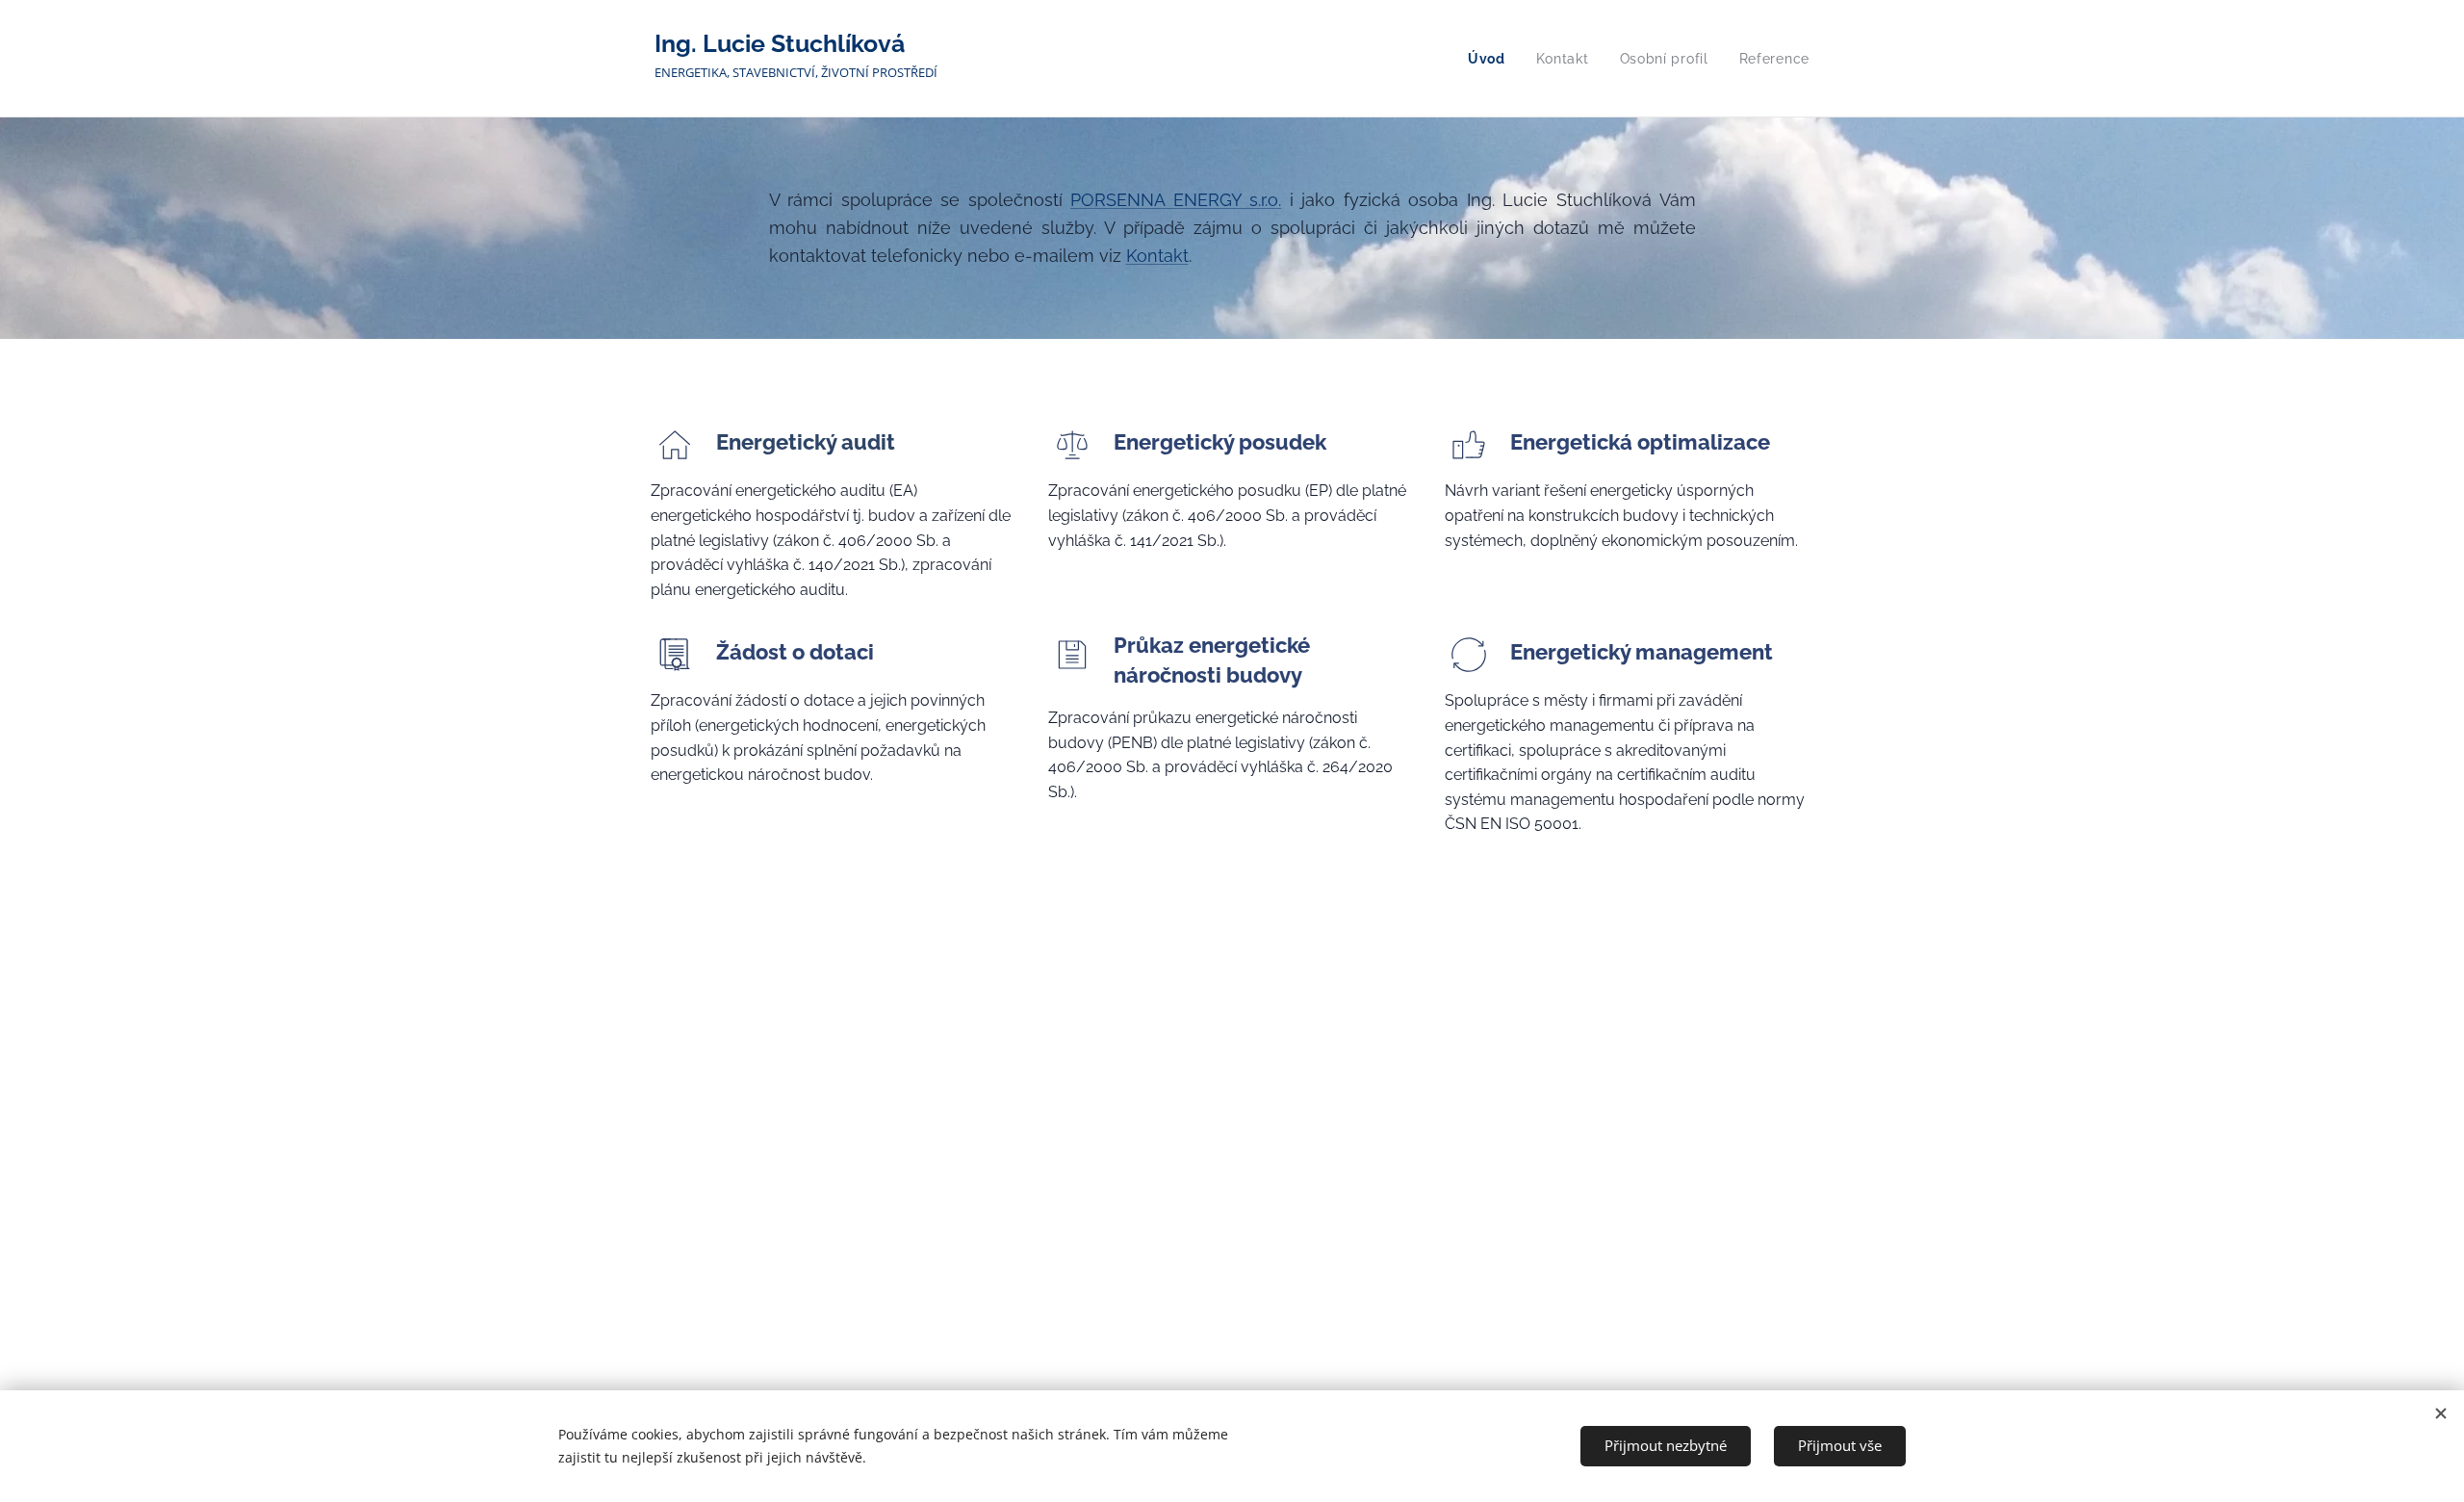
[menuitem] (1492, 59)
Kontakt (1157, 256)
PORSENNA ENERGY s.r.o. (1176, 200)
